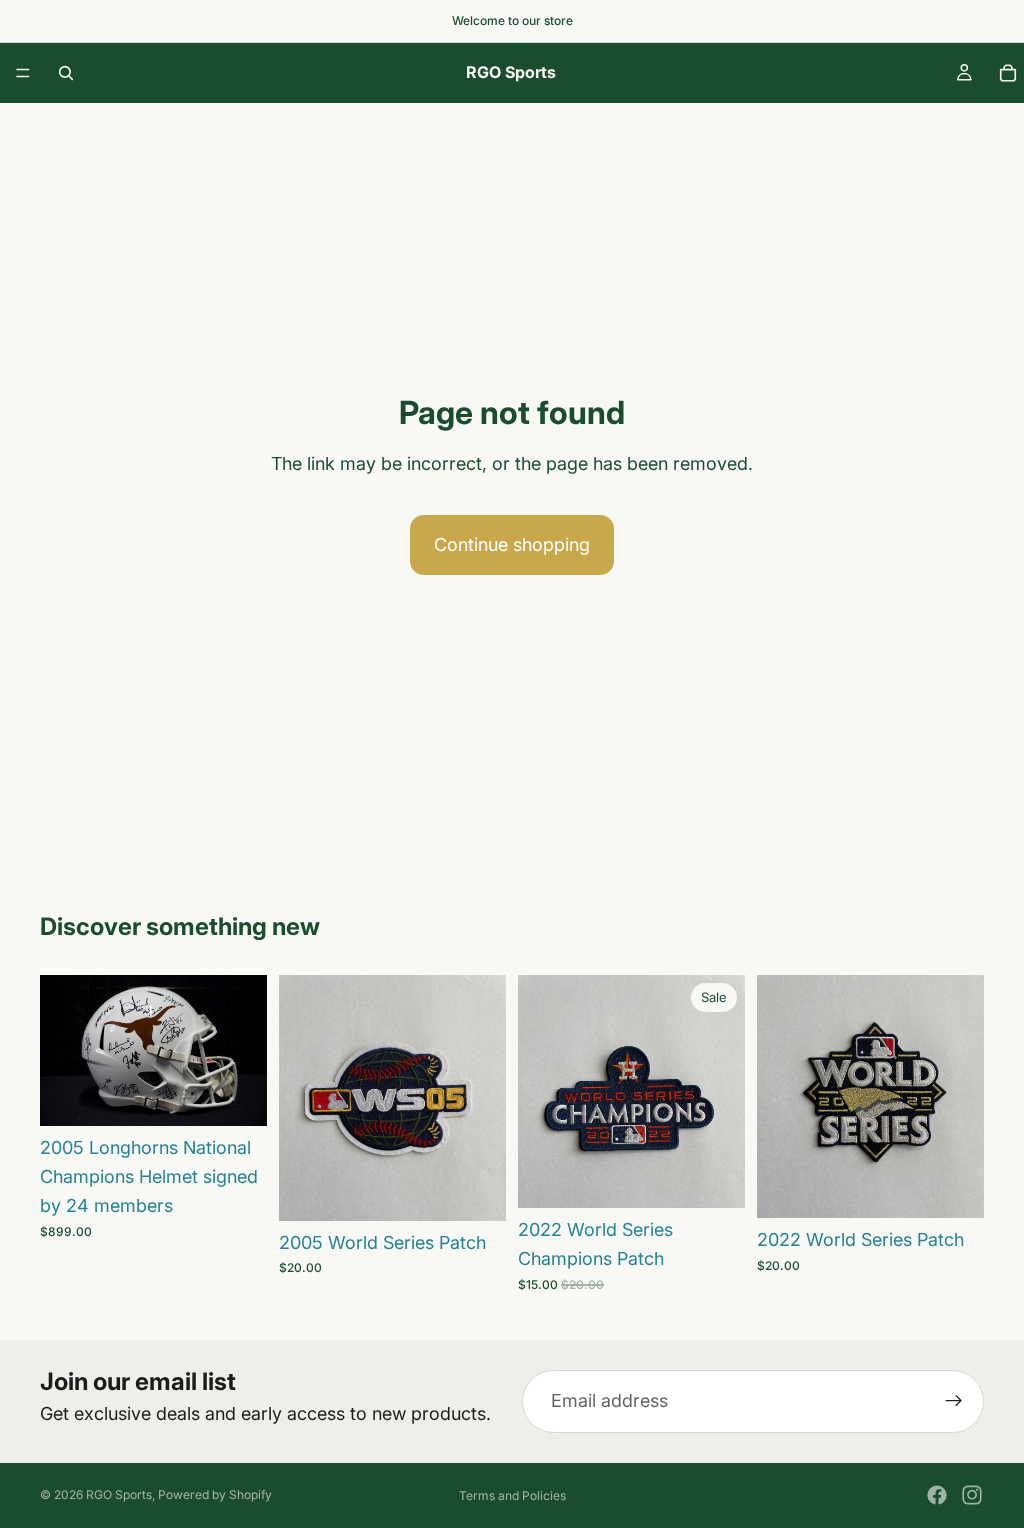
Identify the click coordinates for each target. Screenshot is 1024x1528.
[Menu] (23, 73)
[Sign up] (954, 1402)
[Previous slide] (62, 1051)
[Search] (66, 73)
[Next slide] (245, 1051)
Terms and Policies (512, 1495)
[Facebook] (937, 1495)
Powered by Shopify (215, 1494)
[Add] (236, 1096)
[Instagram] (972, 1495)
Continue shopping (512, 544)
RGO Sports (119, 1494)
